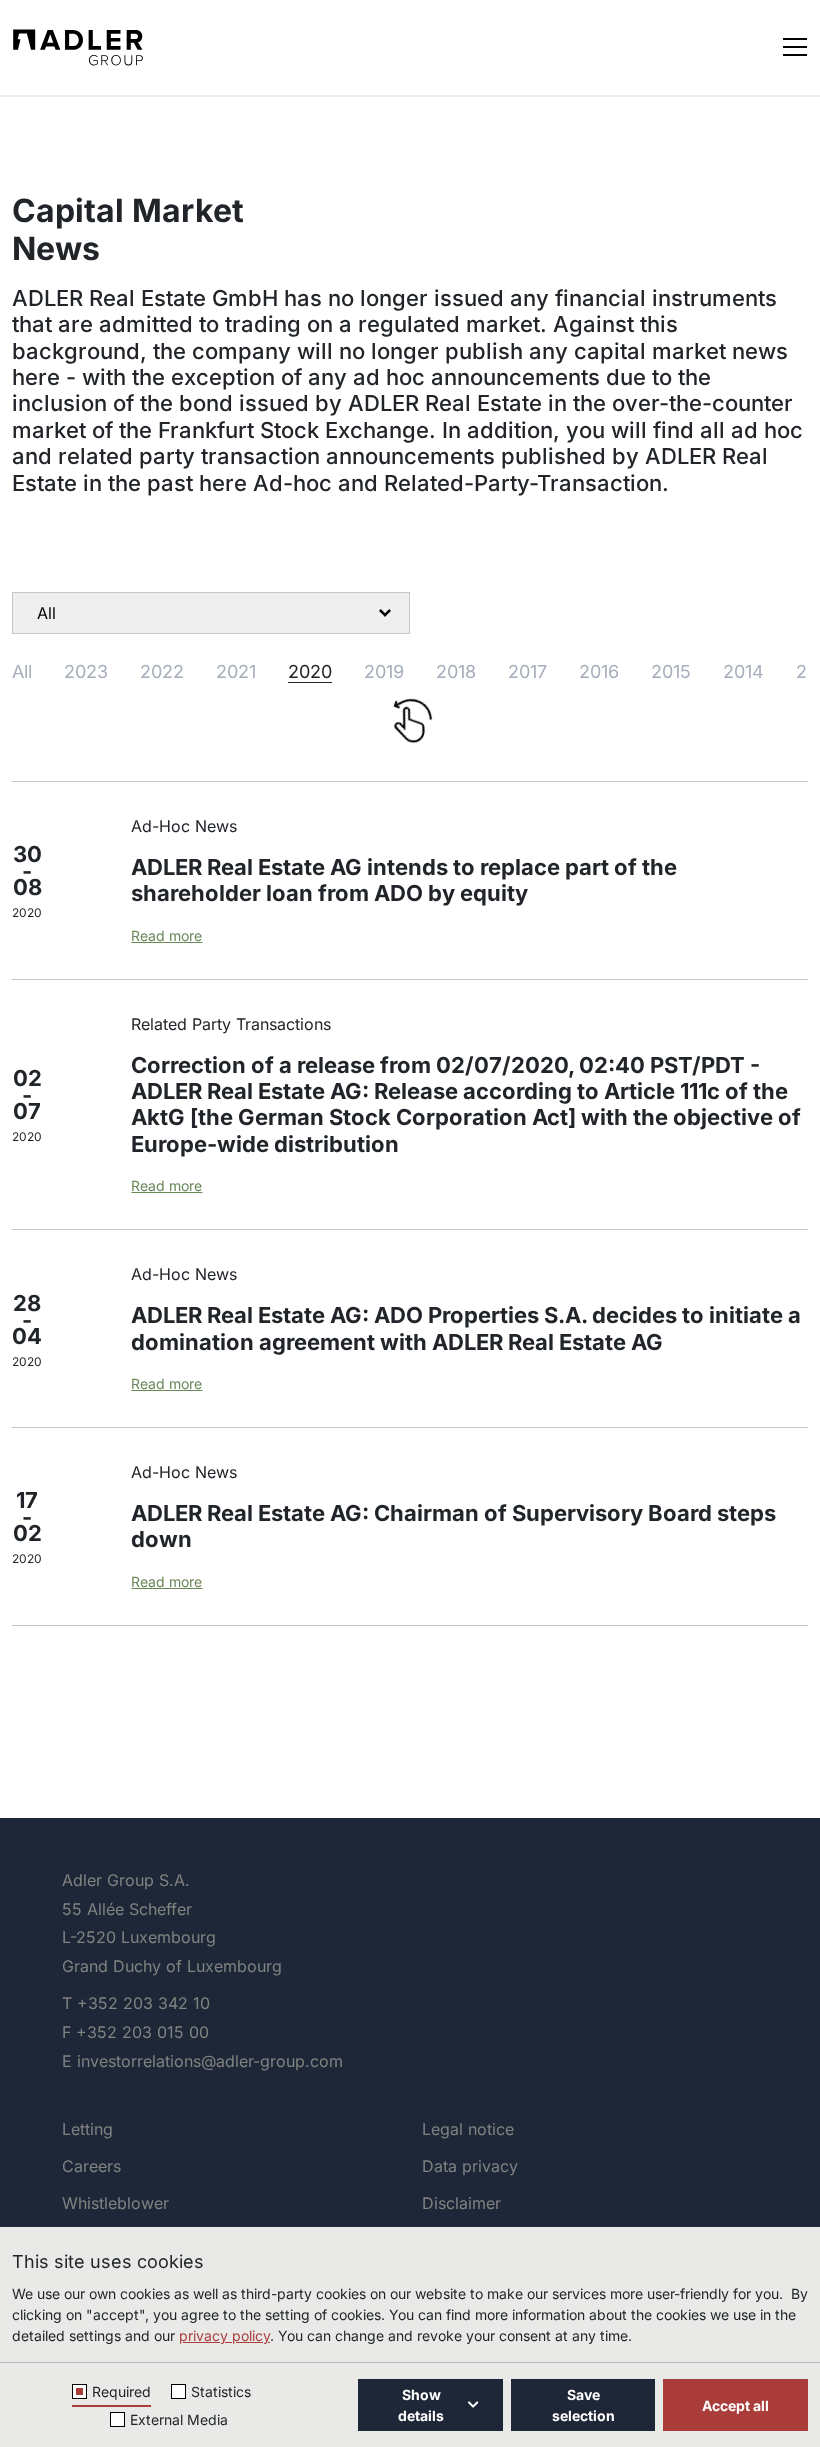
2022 (162, 671)
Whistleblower (115, 2203)
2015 (671, 671)
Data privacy (470, 2166)
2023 (86, 671)
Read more (166, 935)
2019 (384, 671)
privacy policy (224, 2335)
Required (121, 2391)
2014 (743, 671)
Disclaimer (461, 2203)
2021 (236, 671)
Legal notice (468, 2129)
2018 (456, 671)
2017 (527, 671)
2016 (599, 671)
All (22, 671)
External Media (179, 2419)
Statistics (221, 2391)
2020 (310, 671)
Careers (91, 2166)
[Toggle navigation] (795, 45)
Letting (87, 2129)
